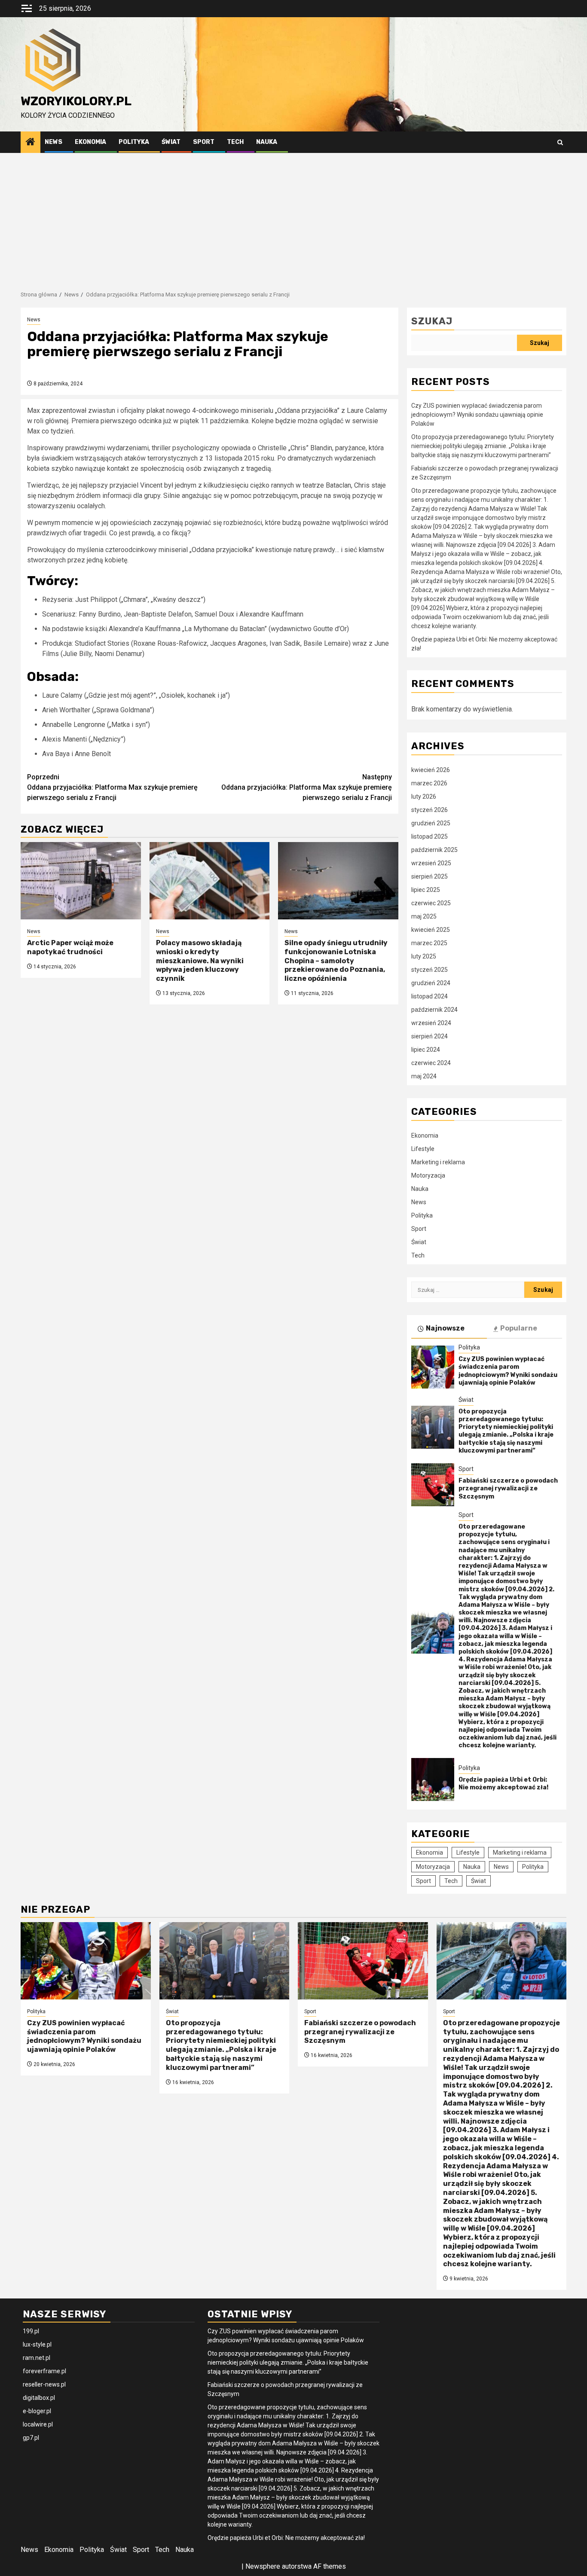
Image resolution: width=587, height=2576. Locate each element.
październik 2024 (434, 1010)
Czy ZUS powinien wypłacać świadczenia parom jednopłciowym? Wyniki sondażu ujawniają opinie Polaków (477, 415)
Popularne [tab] (519, 1328)
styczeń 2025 (430, 970)
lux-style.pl (37, 2344)
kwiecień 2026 (431, 770)
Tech (235, 142)
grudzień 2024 (431, 983)
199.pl (31, 2331)
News (54, 142)
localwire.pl (38, 2424)
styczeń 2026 (430, 810)
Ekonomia (90, 142)
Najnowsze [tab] (445, 1328)
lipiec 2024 (426, 1050)
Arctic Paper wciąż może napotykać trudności (70, 947)
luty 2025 (424, 956)
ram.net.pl (37, 2358)
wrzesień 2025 (431, 863)
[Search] (560, 142)
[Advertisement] (293, 217)
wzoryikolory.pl (76, 101)
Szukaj (432, 321)
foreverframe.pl (44, 2371)
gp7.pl (31, 2438)
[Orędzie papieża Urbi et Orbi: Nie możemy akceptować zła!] (433, 1779)
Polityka (134, 142)
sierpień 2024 (430, 1036)
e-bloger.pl (37, 2411)
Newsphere (263, 2566)
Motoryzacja (428, 1175)
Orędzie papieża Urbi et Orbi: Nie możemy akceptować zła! (503, 1784)
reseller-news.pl (44, 2384)
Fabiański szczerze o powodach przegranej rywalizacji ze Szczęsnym (508, 1488)
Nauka (267, 142)
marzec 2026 (429, 783)
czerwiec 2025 (431, 903)
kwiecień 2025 (431, 930)
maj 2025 (424, 916)
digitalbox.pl (39, 2398)
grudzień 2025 (431, 823)
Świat (171, 142)
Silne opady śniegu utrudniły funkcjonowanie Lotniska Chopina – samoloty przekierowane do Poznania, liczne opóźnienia (336, 961)
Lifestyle (423, 1149)
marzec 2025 (429, 943)
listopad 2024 (430, 996)
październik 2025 (434, 850)
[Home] (31, 143)
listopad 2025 (430, 836)
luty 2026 (424, 797)
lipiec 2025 (426, 890)
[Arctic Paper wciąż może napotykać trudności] (81, 881)
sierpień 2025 (430, 876)
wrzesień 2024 (431, 1023)
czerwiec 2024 (431, 1063)
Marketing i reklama (438, 1162)
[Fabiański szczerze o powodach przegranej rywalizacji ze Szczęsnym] (433, 1485)
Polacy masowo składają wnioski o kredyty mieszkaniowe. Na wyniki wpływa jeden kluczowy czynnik (200, 961)
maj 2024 (424, 1076)
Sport (204, 142)
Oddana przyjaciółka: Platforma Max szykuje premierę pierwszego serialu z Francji (112, 787)
